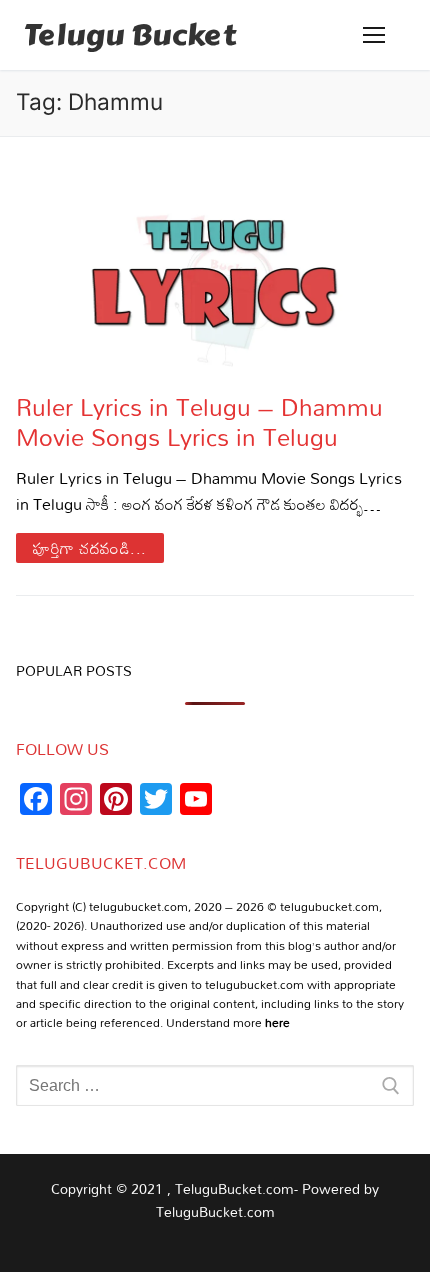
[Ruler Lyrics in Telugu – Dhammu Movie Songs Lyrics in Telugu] (215, 265)
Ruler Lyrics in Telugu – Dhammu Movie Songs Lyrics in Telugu (199, 421)
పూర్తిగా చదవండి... (90, 548)
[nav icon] (374, 35)
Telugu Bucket (130, 35)
